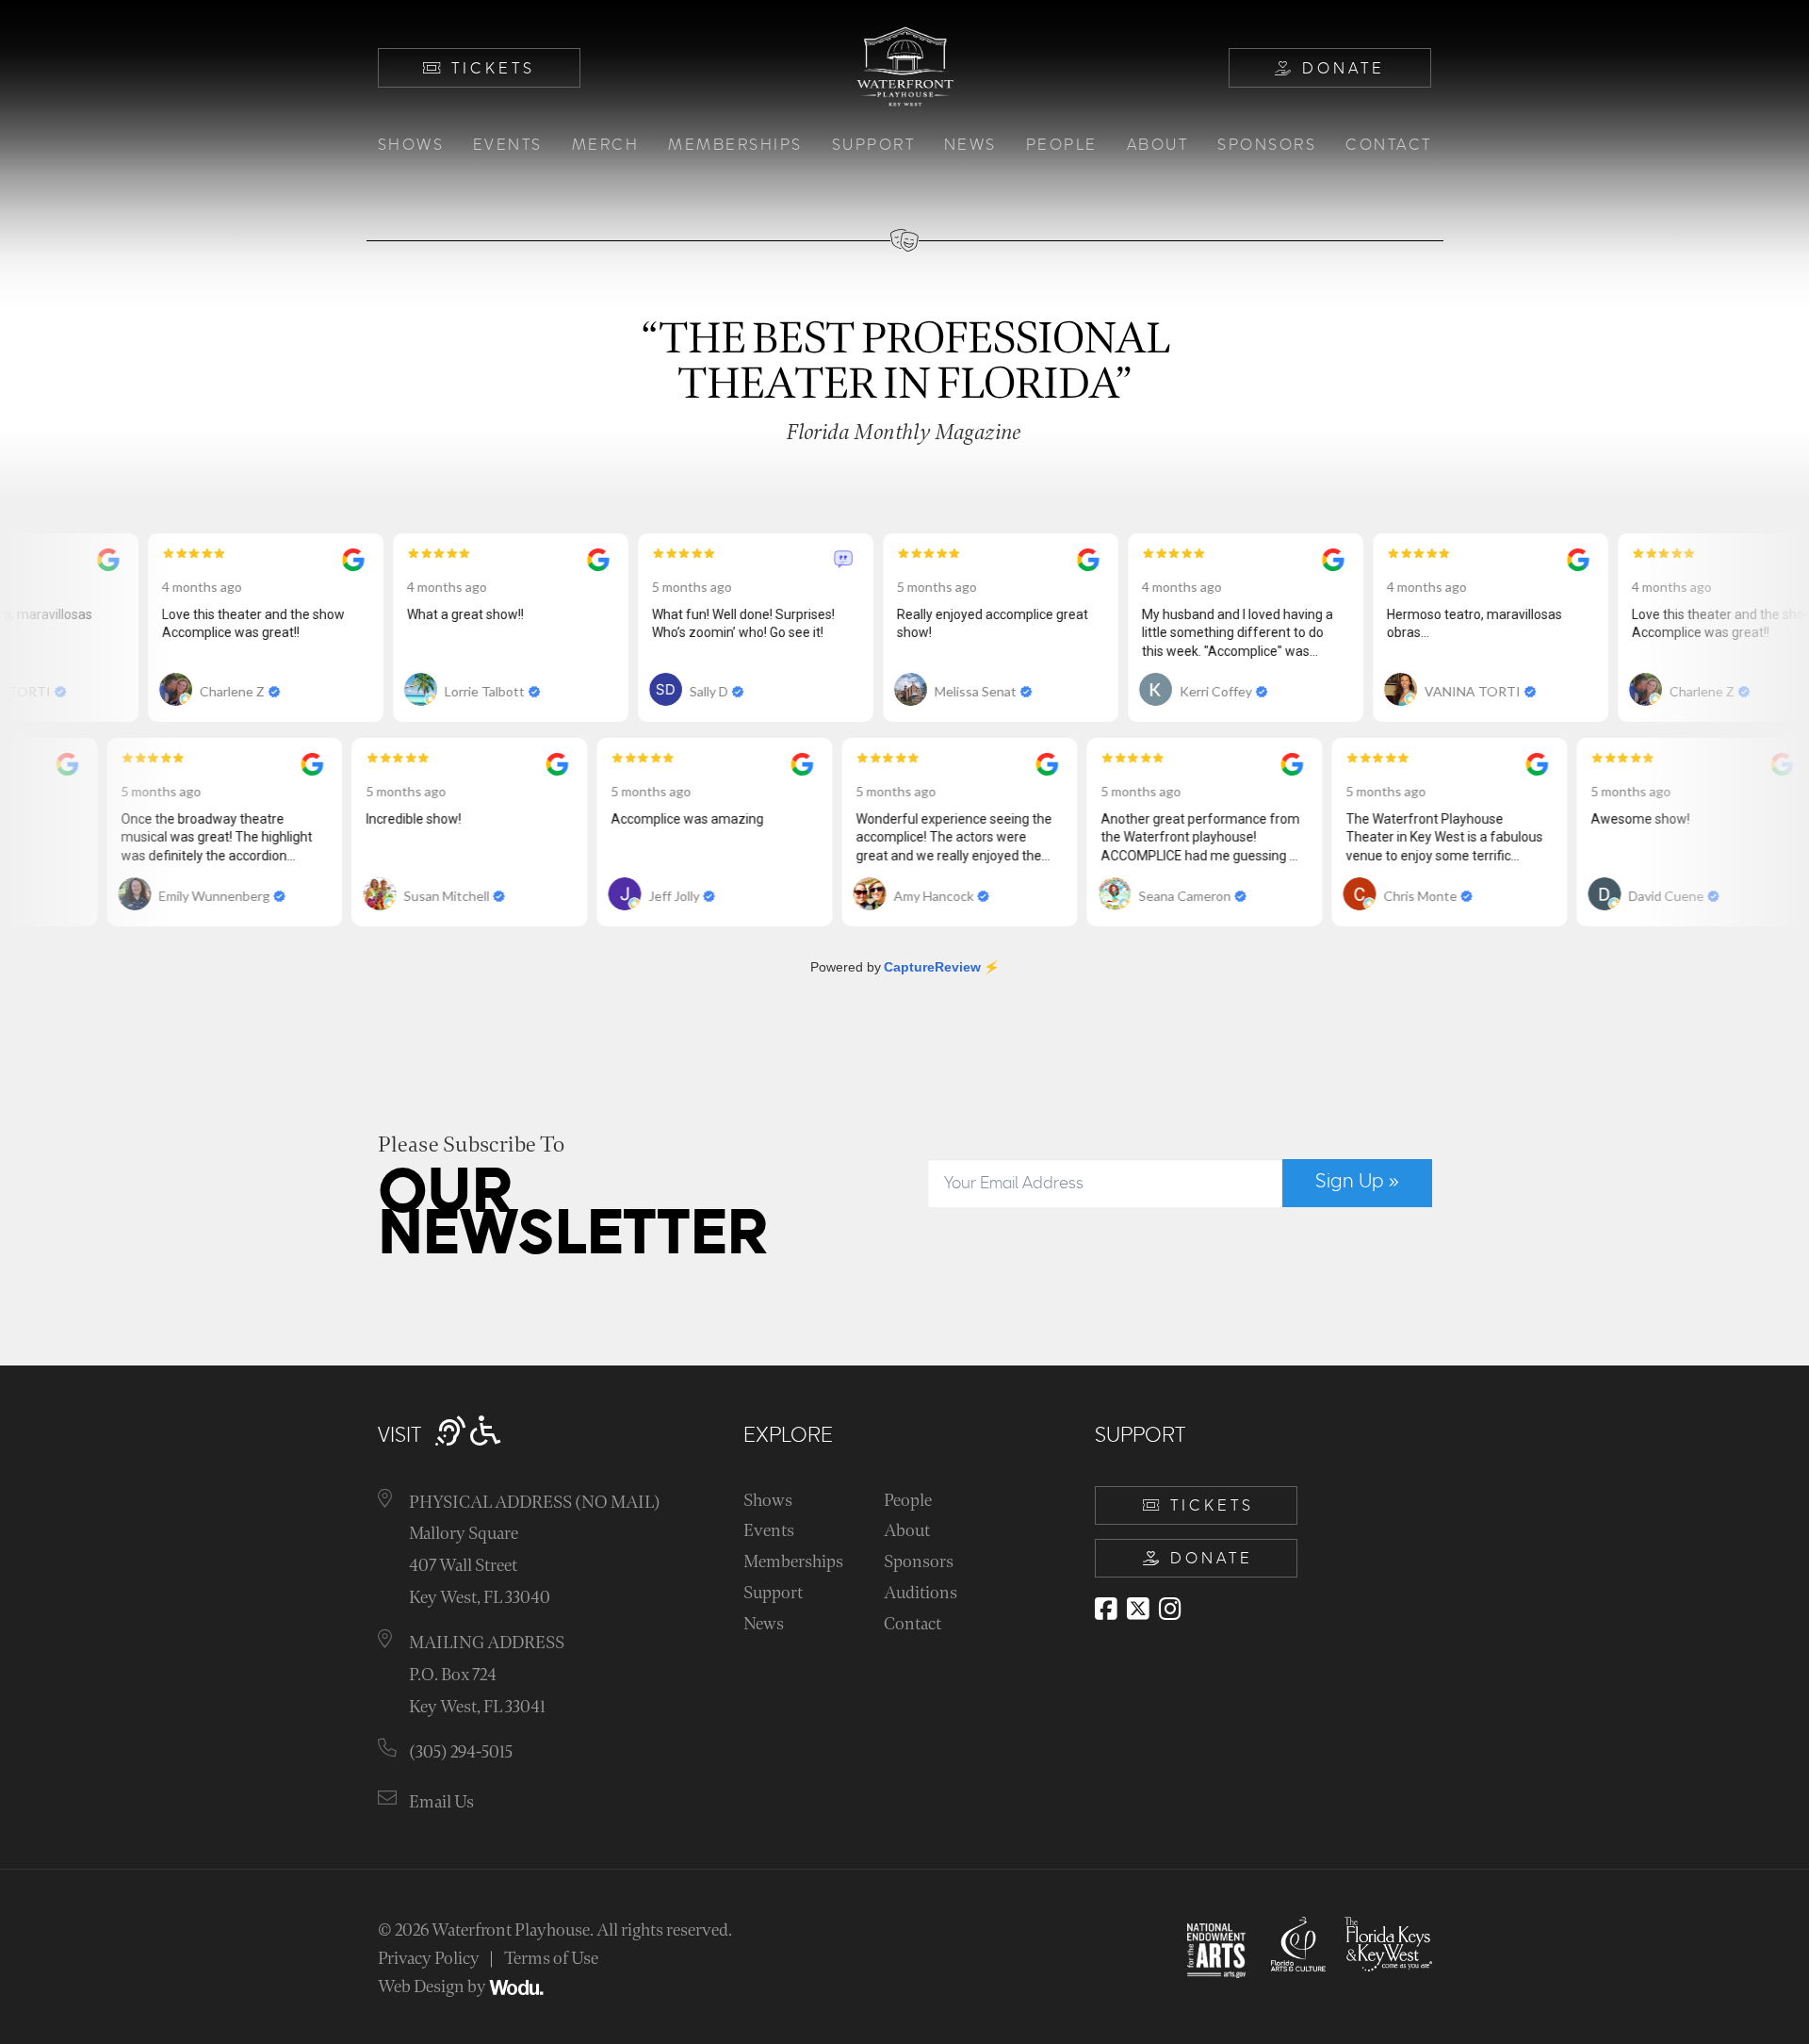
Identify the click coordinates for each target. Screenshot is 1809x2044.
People (1062, 145)
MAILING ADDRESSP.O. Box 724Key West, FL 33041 (487, 1675)
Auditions (921, 1593)
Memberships (735, 145)
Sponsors (1267, 145)
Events (508, 145)
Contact (1389, 145)
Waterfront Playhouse (511, 1930)
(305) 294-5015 (461, 1752)
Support (874, 145)
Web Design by (433, 1987)
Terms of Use (551, 1959)
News (970, 145)
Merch (606, 145)
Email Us (441, 1802)
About (1158, 145)
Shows (411, 145)
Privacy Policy (429, 1959)
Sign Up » (1357, 1182)
